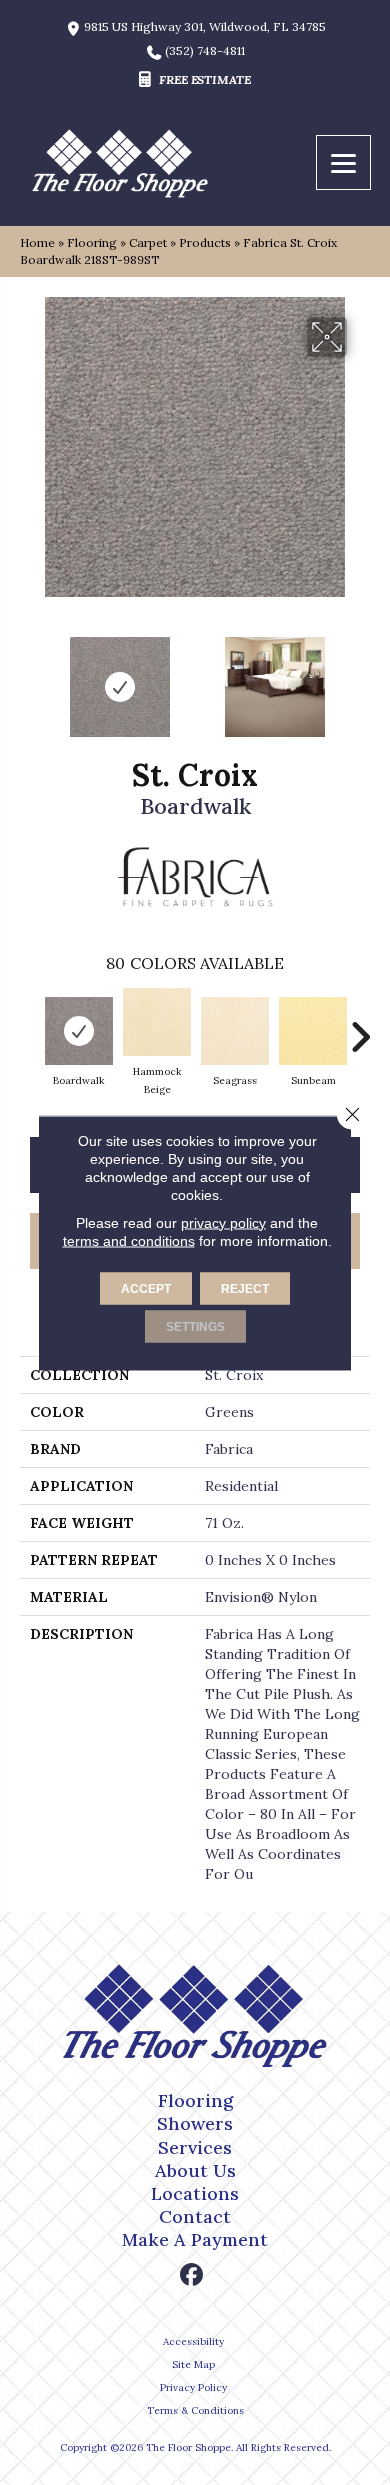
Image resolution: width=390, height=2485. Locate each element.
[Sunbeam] (313, 1031)
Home (37, 242)
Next (360, 677)
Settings (195, 1326)
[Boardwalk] (79, 1031)
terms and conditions (129, 1240)
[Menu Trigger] (343, 162)
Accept (146, 1288)
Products (205, 242)
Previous (30, 677)
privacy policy (223, 1222)
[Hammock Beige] (157, 1022)
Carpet (148, 242)
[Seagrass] (235, 1031)
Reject (245, 1288)
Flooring (92, 242)
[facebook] (192, 2275)
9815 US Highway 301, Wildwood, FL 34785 (205, 27)
